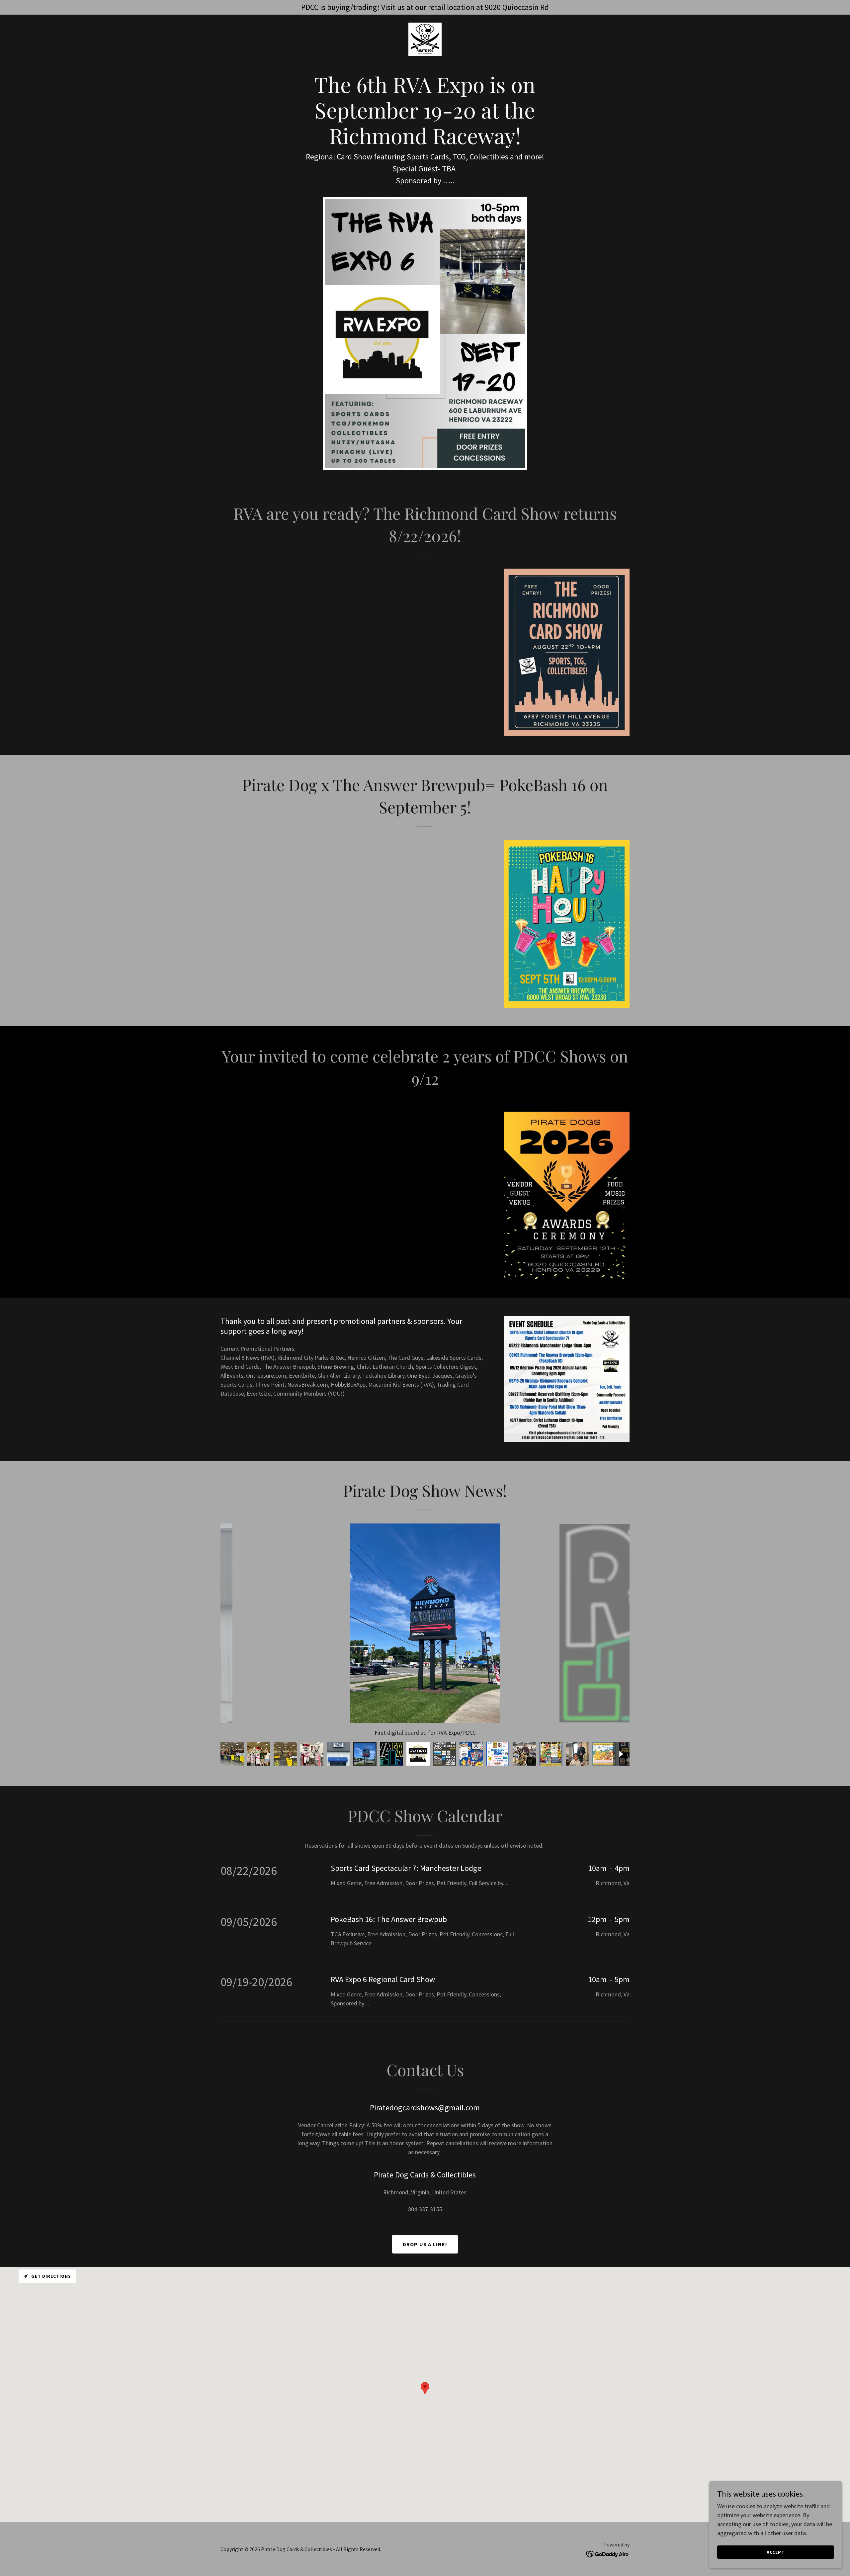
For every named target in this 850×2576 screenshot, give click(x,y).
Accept (776, 2552)
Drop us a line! (425, 2244)
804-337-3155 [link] (425, 2209)
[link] (425, 38)
